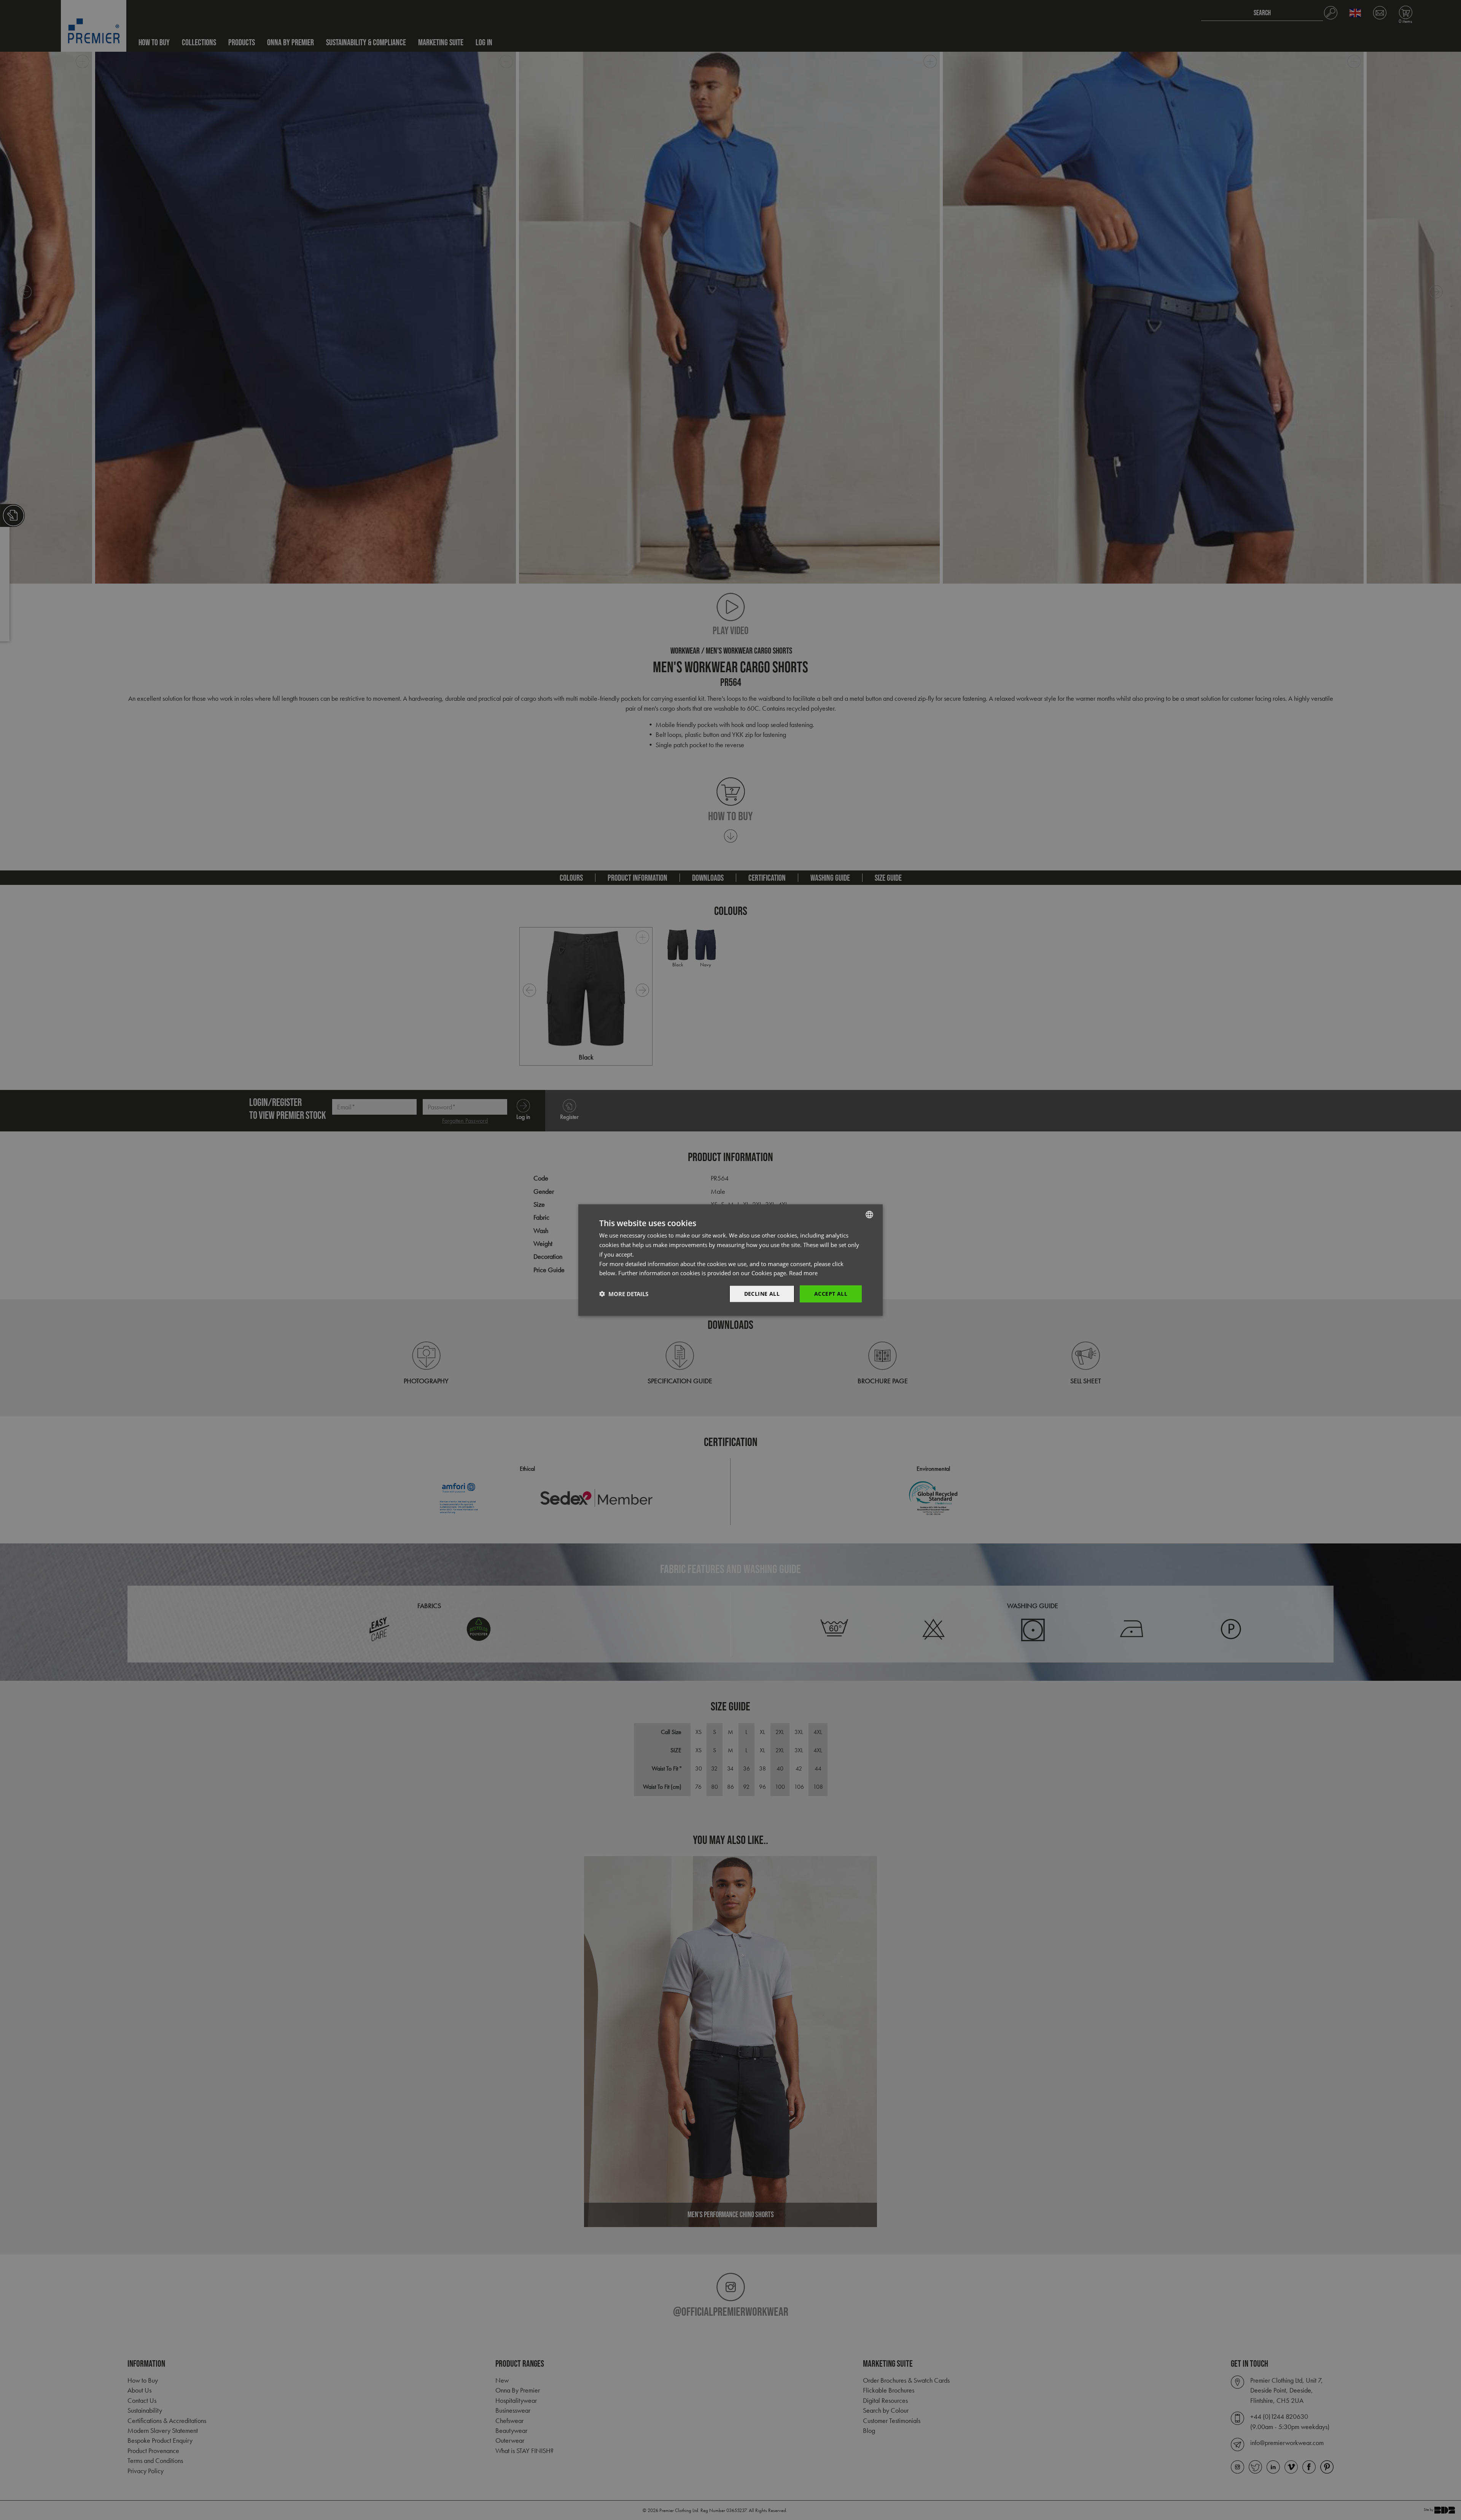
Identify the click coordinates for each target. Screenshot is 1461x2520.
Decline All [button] (762, 1294)
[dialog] (730, 1260)
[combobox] (869, 1215)
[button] (624, 1294)
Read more (803, 1273)
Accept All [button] (831, 1294)
